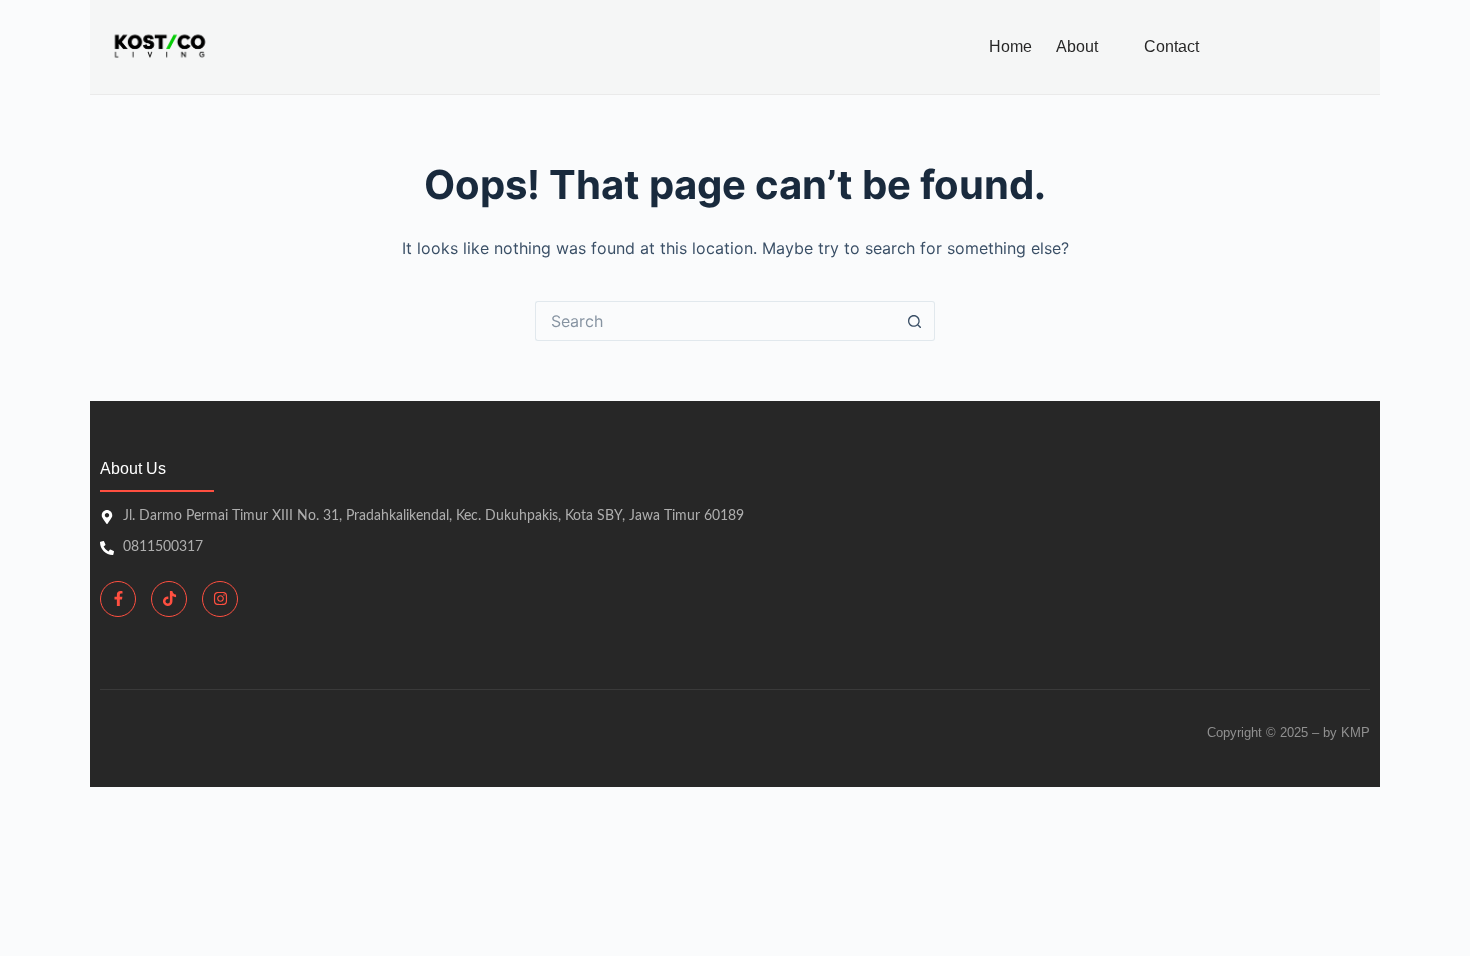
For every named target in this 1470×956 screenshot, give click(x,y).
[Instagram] (220, 599)
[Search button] (915, 321)
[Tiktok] (169, 599)
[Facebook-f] (118, 599)
